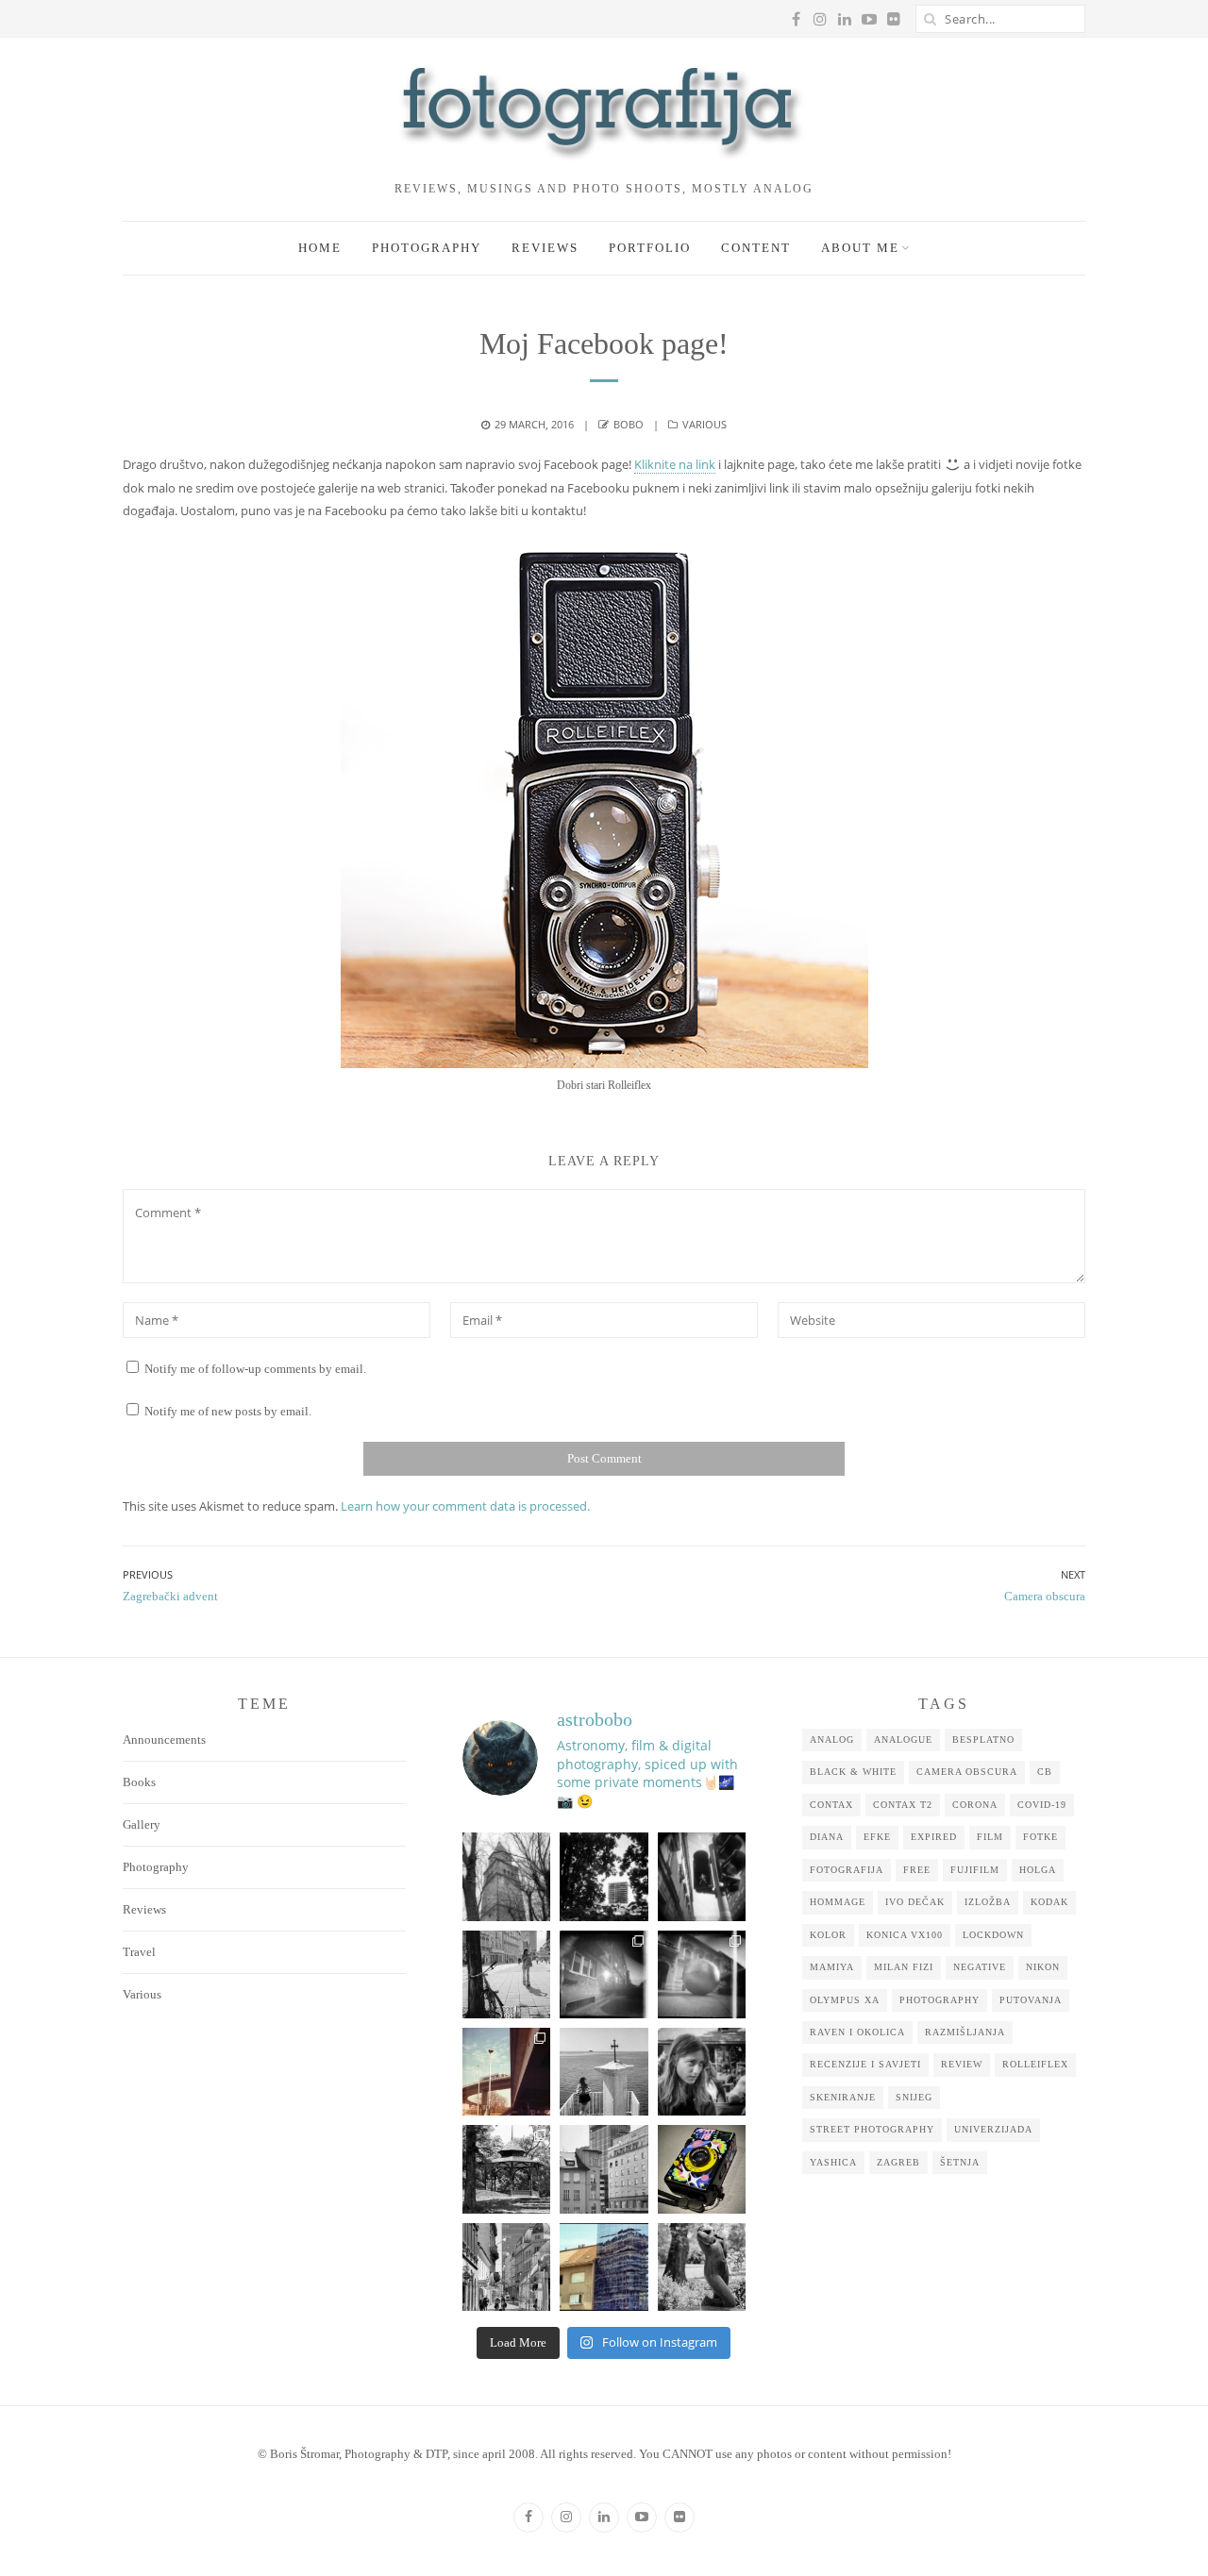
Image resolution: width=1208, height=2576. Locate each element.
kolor (828, 1935)
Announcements (164, 1740)
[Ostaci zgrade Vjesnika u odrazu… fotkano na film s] (604, 2267)
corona (975, 1805)
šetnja (960, 2162)
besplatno (983, 1740)
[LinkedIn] (604, 2517)
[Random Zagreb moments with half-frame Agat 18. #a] (506, 2072)
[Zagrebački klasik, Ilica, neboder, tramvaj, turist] (506, 2267)
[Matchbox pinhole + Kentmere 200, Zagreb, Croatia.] (604, 1974)
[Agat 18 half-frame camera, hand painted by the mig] (702, 2169)
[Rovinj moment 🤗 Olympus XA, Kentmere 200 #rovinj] (604, 2072)
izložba (988, 1902)
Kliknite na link (675, 464)
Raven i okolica (857, 2032)
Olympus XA (845, 2000)
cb (1045, 1772)
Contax (831, 1805)
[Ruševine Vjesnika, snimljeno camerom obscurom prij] (604, 1876)
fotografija (847, 1870)
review (962, 2064)
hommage (838, 1902)
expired (934, 1837)
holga (1038, 1870)
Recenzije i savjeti (865, 2064)
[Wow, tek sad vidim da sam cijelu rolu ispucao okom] (506, 2169)
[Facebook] (528, 2517)
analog (832, 1740)
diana (827, 1837)
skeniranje (843, 2097)
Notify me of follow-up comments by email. (255, 1369)
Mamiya (832, 1967)
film (990, 1837)
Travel (139, 1952)
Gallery (142, 1824)
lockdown (993, 1935)
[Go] (930, 19)
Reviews (545, 248)
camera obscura (967, 1772)
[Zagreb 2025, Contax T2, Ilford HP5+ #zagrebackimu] (506, 1974)
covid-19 (1042, 1805)
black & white (853, 1772)
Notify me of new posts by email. (228, 1411)
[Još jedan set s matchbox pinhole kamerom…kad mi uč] (702, 1974)
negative (980, 1967)
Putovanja (1031, 2000)
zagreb (898, 2162)
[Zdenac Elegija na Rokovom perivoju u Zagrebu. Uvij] (702, 2267)
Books (139, 1782)
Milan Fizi (904, 1967)
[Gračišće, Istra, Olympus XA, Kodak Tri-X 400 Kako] (506, 1876)
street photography (872, 2129)
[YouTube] (642, 2517)
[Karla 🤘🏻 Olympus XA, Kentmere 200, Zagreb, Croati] (702, 2072)
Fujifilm (975, 1870)
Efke (877, 1837)
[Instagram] (566, 2517)
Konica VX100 (905, 1935)
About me (860, 248)
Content (756, 248)
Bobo (629, 424)
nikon (1043, 1967)
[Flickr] (679, 2517)
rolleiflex (1035, 2064)
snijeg (914, 2097)
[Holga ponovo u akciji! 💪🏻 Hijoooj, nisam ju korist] (702, 1876)
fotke (1040, 1837)
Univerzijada (993, 2129)
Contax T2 (903, 1805)
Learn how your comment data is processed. (465, 1506)
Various (705, 424)
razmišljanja (965, 2032)
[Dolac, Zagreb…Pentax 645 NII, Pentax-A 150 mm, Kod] (604, 2169)
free (917, 1870)
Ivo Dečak (915, 1902)
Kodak (1049, 1902)
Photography (427, 248)
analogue (903, 1740)
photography (940, 2000)
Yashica (833, 2162)
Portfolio (650, 248)
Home (320, 248)
